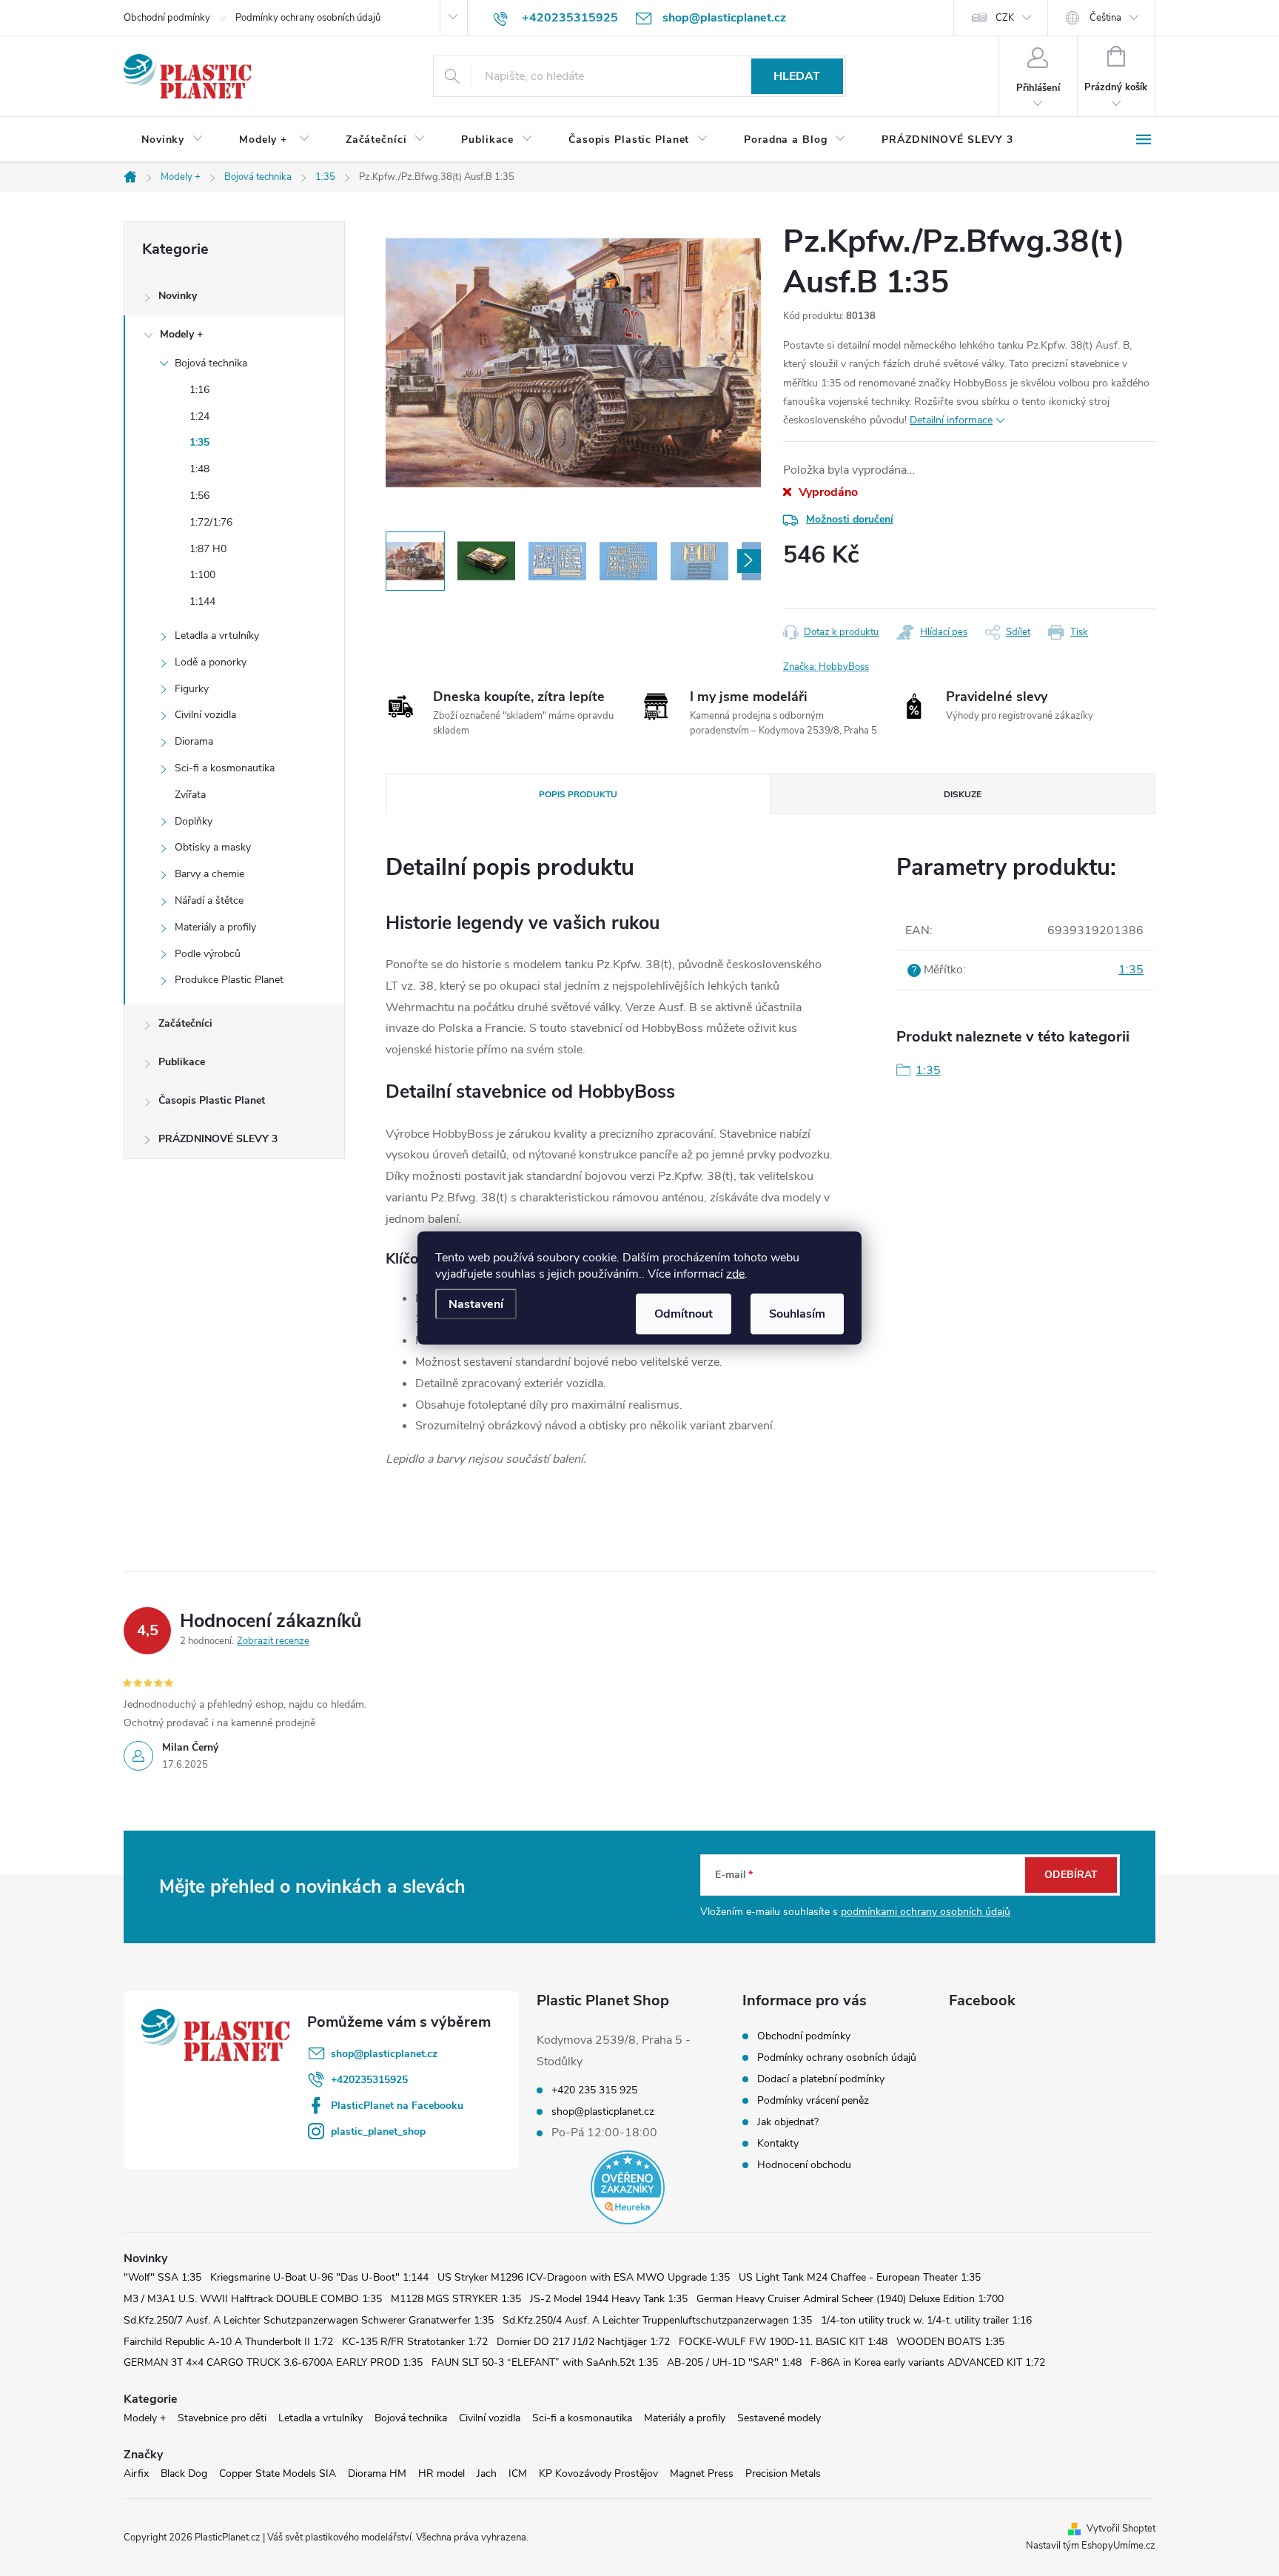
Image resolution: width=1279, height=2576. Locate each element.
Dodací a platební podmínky (821, 2079)
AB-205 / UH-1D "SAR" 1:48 (734, 2362)
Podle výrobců (208, 954)
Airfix (136, 2473)
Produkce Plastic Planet (229, 980)
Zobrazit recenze (273, 1641)
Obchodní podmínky (167, 18)
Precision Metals (783, 2473)
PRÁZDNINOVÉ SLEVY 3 (218, 1139)
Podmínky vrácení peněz (813, 2100)
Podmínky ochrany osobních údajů (308, 18)
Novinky (178, 296)
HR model (442, 2473)
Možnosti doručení (850, 519)
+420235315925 (369, 2080)
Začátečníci (185, 1023)
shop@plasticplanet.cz (384, 2054)
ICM (518, 2473)
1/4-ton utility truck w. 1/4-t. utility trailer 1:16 (926, 2320)
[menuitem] (172, 140)
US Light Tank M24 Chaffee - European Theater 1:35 (860, 2277)
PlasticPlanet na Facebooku (397, 2106)
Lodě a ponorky (211, 662)
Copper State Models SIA (278, 2473)
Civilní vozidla (205, 715)
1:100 (202, 575)
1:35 (199, 442)
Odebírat (1071, 1875)
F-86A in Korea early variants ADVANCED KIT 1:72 (928, 2362)
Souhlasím (797, 1314)
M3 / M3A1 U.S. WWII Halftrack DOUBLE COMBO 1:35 (253, 2299)
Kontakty (778, 2143)
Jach (487, 2473)
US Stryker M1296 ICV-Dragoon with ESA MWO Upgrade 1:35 (584, 2277)
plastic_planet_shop (378, 2131)
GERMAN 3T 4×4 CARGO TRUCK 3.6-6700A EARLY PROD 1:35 (273, 2362)
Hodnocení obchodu (804, 2165)
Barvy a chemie (209, 874)
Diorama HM (377, 2473)
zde (735, 1274)
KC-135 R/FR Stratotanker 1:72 (415, 2342)
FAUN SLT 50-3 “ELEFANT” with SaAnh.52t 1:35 (545, 2362)
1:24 (199, 416)
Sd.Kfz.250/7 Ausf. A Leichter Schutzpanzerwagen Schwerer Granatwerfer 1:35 (309, 2320)
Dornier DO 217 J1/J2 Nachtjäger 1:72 (583, 2342)
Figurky (192, 689)
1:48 (199, 469)
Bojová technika (211, 363)
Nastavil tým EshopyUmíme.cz (1091, 2546)
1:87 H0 (208, 549)
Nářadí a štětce (209, 900)
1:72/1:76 (211, 522)
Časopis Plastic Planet (212, 1100)
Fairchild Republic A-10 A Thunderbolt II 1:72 (228, 2342)
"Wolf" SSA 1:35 (162, 2277)
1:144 (202, 601)
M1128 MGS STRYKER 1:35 (456, 2299)
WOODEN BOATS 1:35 (950, 2342)
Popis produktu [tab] (578, 794)
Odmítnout (684, 1314)
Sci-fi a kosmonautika (225, 768)
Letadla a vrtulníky (217, 635)
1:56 (199, 496)
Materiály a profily (215, 927)
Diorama (194, 741)
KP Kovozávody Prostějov (598, 2473)
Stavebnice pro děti (222, 2418)
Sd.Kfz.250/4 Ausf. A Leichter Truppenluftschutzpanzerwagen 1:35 (657, 2320)
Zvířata (190, 795)
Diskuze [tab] (963, 794)
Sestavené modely (779, 2418)
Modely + (181, 334)
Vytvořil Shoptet (1121, 2529)
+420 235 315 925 (594, 2090)
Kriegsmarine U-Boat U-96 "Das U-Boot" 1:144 (319, 2277)
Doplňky (194, 821)
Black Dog (184, 2473)
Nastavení (476, 1304)
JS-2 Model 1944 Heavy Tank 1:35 (609, 2299)
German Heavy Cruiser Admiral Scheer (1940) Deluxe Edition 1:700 (850, 2299)
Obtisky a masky (213, 847)
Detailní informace (951, 420)
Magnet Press (702, 2473)
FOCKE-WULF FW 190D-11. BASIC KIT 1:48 (783, 2342)
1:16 (199, 390)
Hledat (797, 76)
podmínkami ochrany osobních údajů (926, 1912)
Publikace (182, 1062)
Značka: (826, 667)
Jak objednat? (788, 2122)
